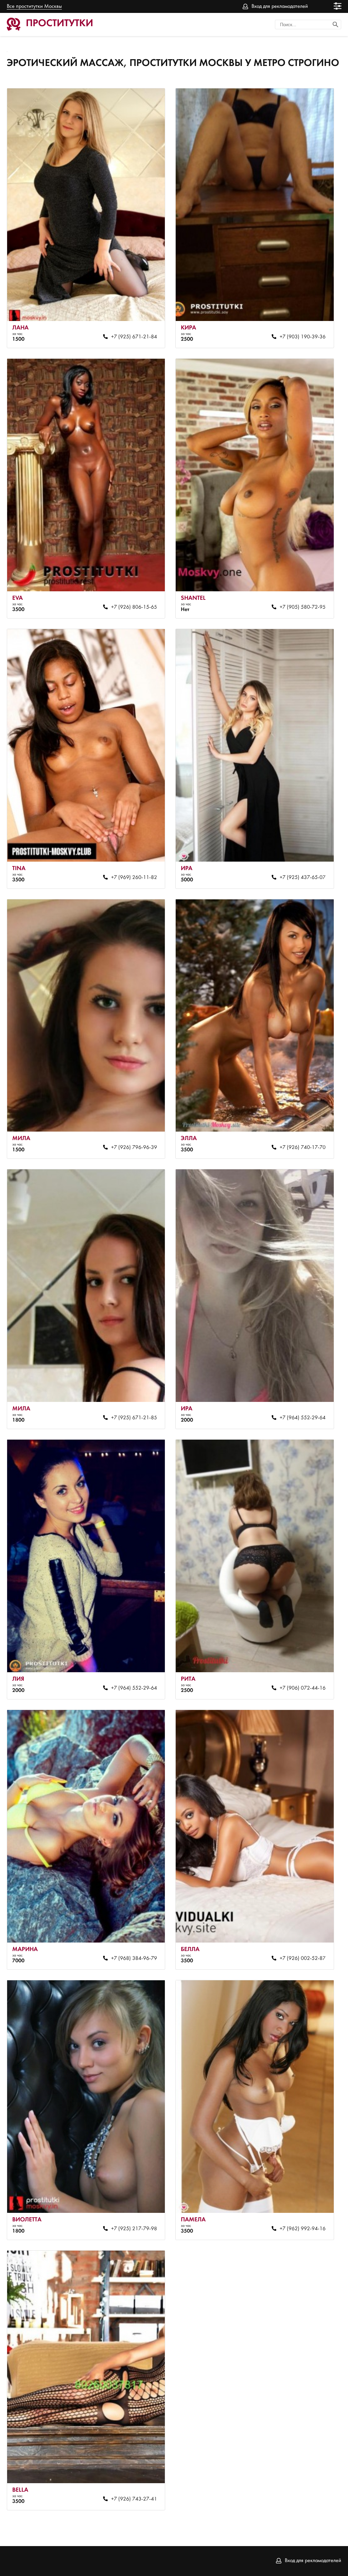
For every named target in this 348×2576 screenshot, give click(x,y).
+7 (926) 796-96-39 (134, 1148)
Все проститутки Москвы (34, 6)
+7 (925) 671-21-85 (134, 1418)
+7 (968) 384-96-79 (134, 1959)
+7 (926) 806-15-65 (134, 607)
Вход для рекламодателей (280, 6)
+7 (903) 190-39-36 (303, 337)
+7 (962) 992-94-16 (303, 2229)
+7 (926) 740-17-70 (303, 1148)
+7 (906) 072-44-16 (303, 1688)
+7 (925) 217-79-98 (134, 2229)
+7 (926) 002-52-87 (303, 1959)
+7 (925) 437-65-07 (303, 878)
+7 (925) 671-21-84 (134, 337)
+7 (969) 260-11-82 (134, 878)
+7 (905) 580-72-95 (303, 607)
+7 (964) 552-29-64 (303, 1418)
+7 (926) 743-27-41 (134, 2499)
